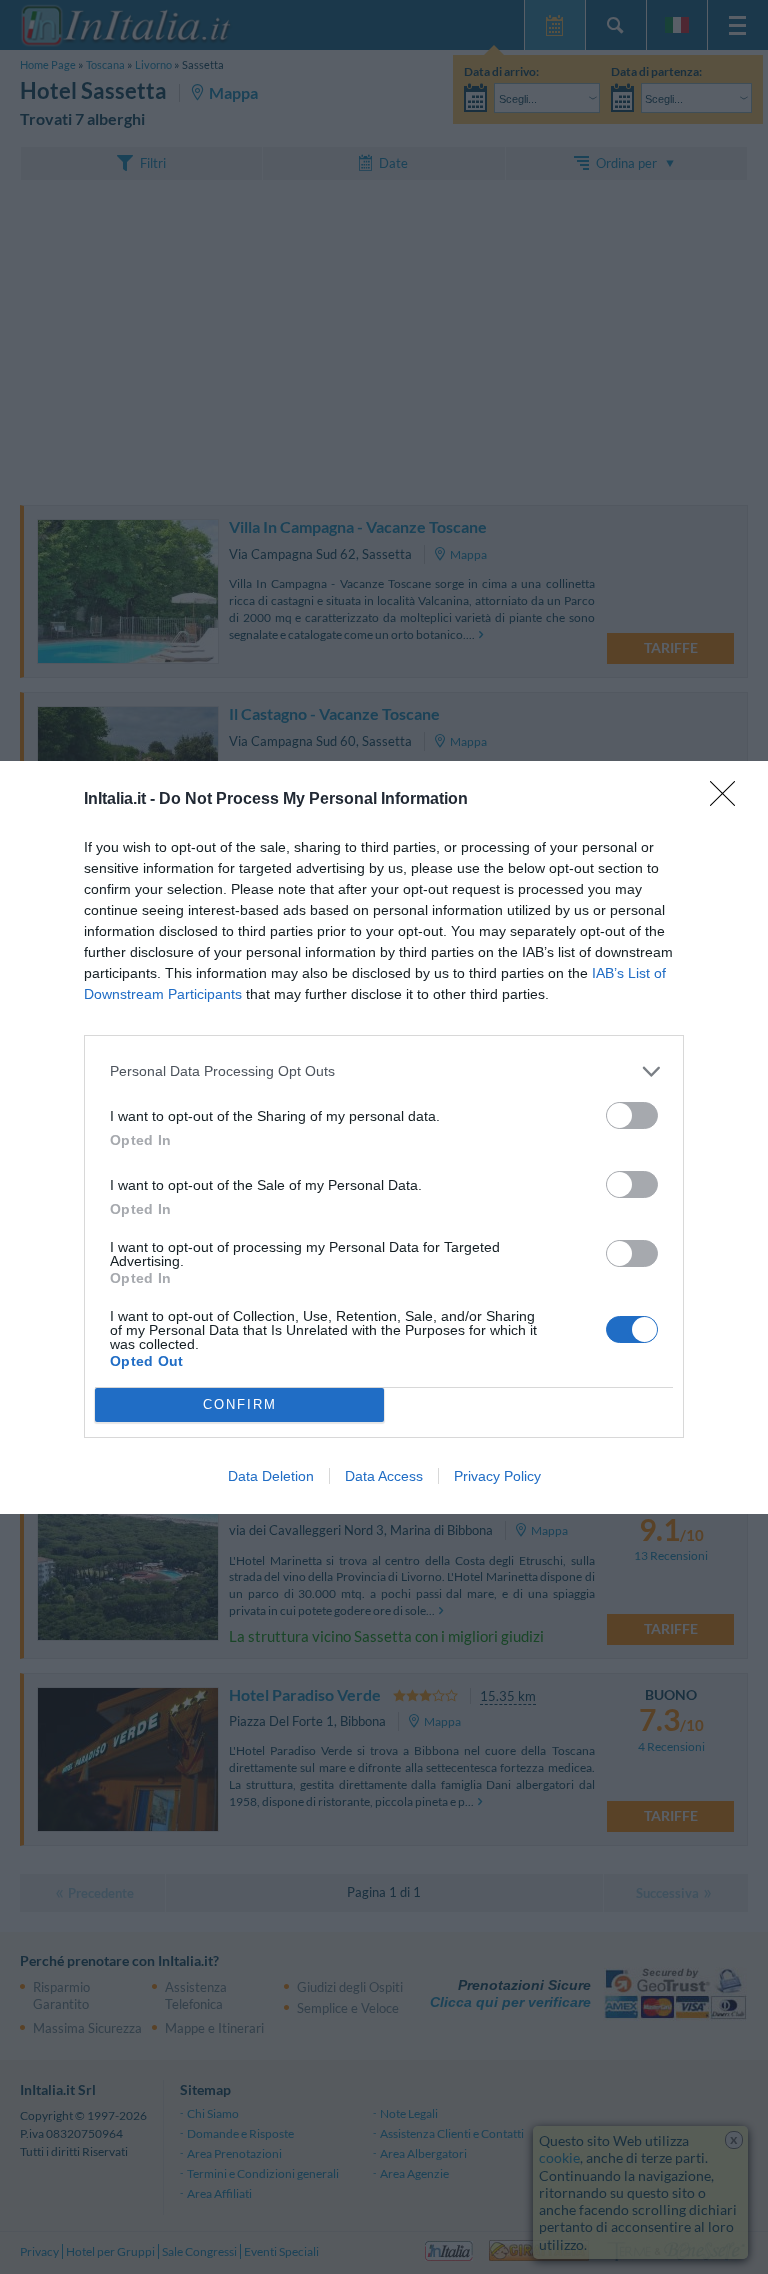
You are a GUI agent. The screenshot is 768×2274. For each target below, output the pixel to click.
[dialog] (384, 1137)
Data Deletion (271, 1476)
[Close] (729, 800)
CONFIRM (240, 1404)
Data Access (384, 1476)
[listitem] (384, 1071)
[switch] (632, 1115)
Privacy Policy (497, 1476)
